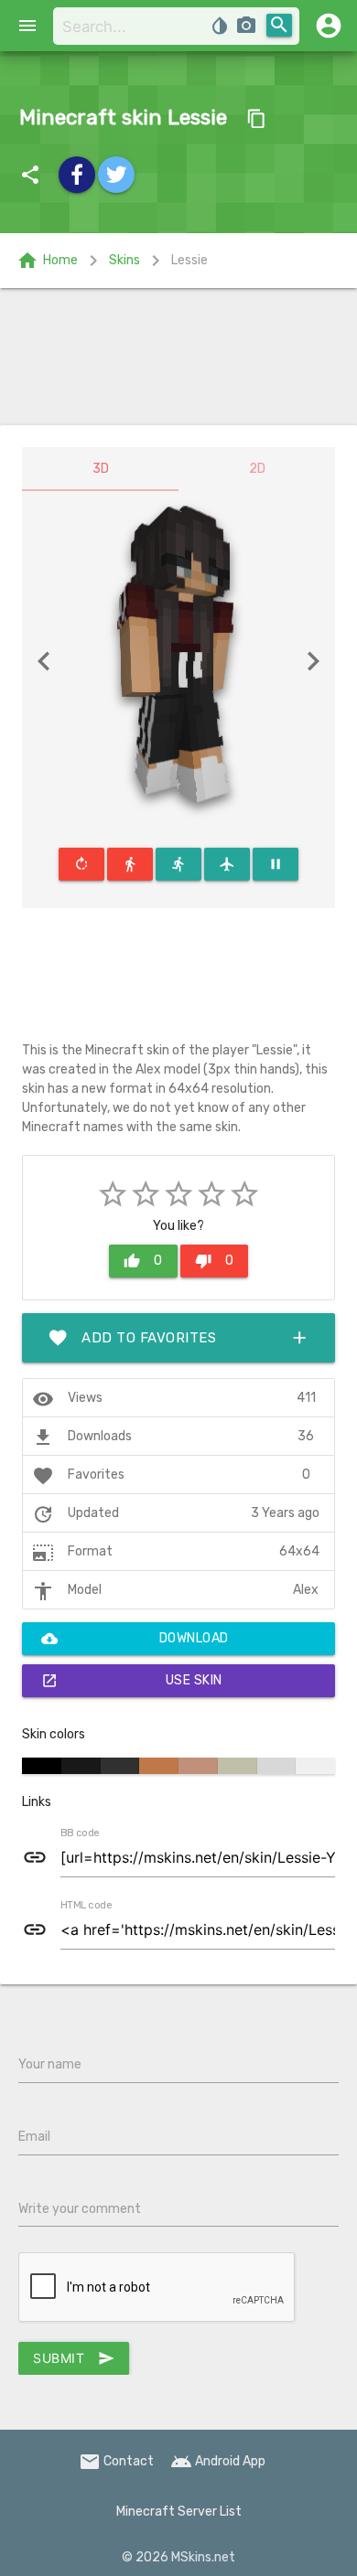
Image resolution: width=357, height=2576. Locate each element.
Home (47, 261)
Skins (124, 260)
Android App (218, 2461)
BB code (80, 1833)
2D (257, 469)
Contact (116, 2461)
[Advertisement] (178, 357)
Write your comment (80, 2209)
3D (101, 469)
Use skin (132, 1681)
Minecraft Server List (179, 2512)
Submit (74, 2358)
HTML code (86, 1906)
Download (135, 1639)
